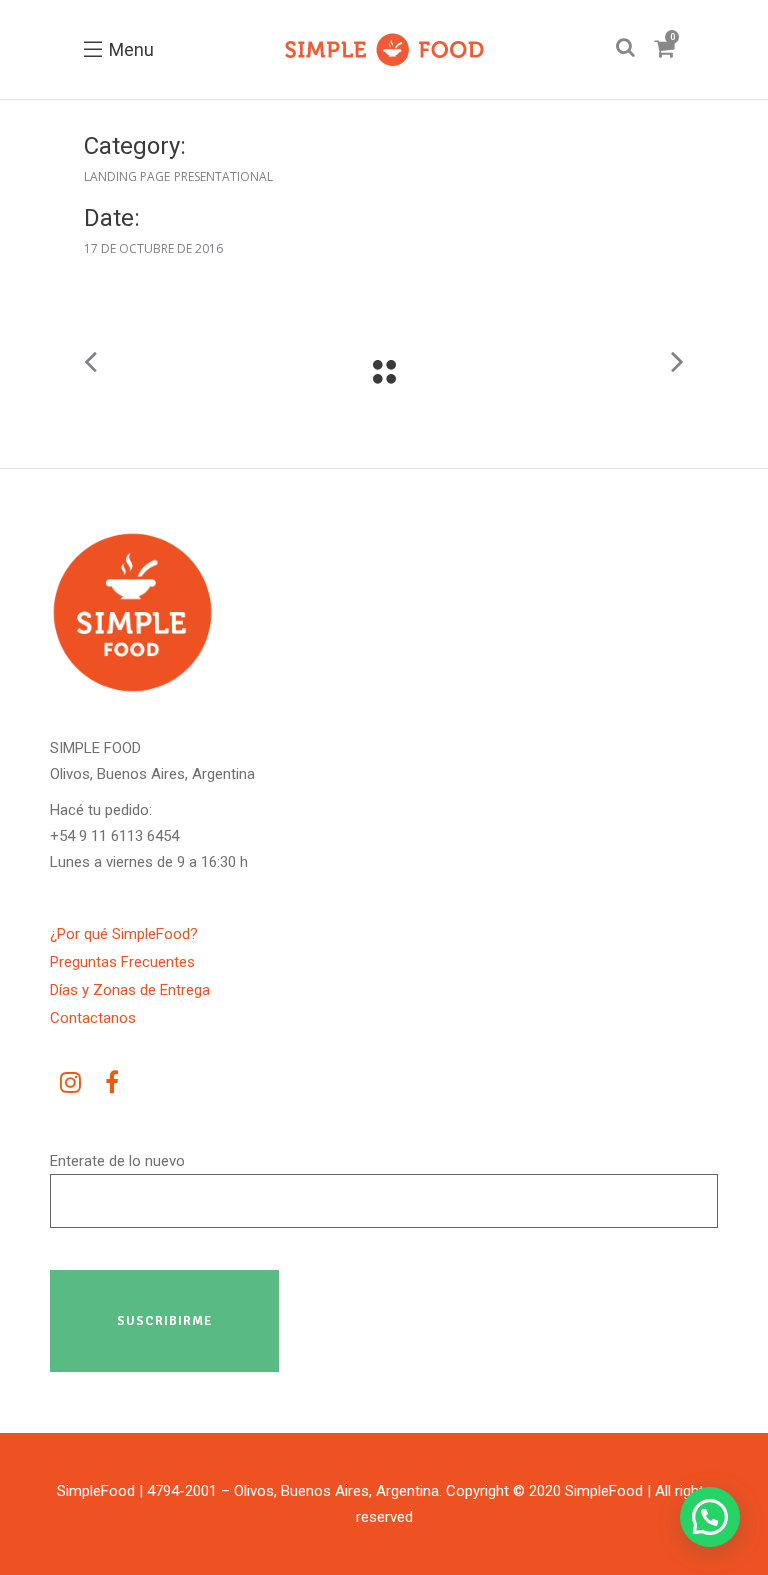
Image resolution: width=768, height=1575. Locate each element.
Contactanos (93, 1018)
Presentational (223, 176)
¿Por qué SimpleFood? (124, 934)
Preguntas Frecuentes (122, 962)
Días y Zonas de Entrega (130, 990)
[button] (710, 1517)
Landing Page (127, 176)
